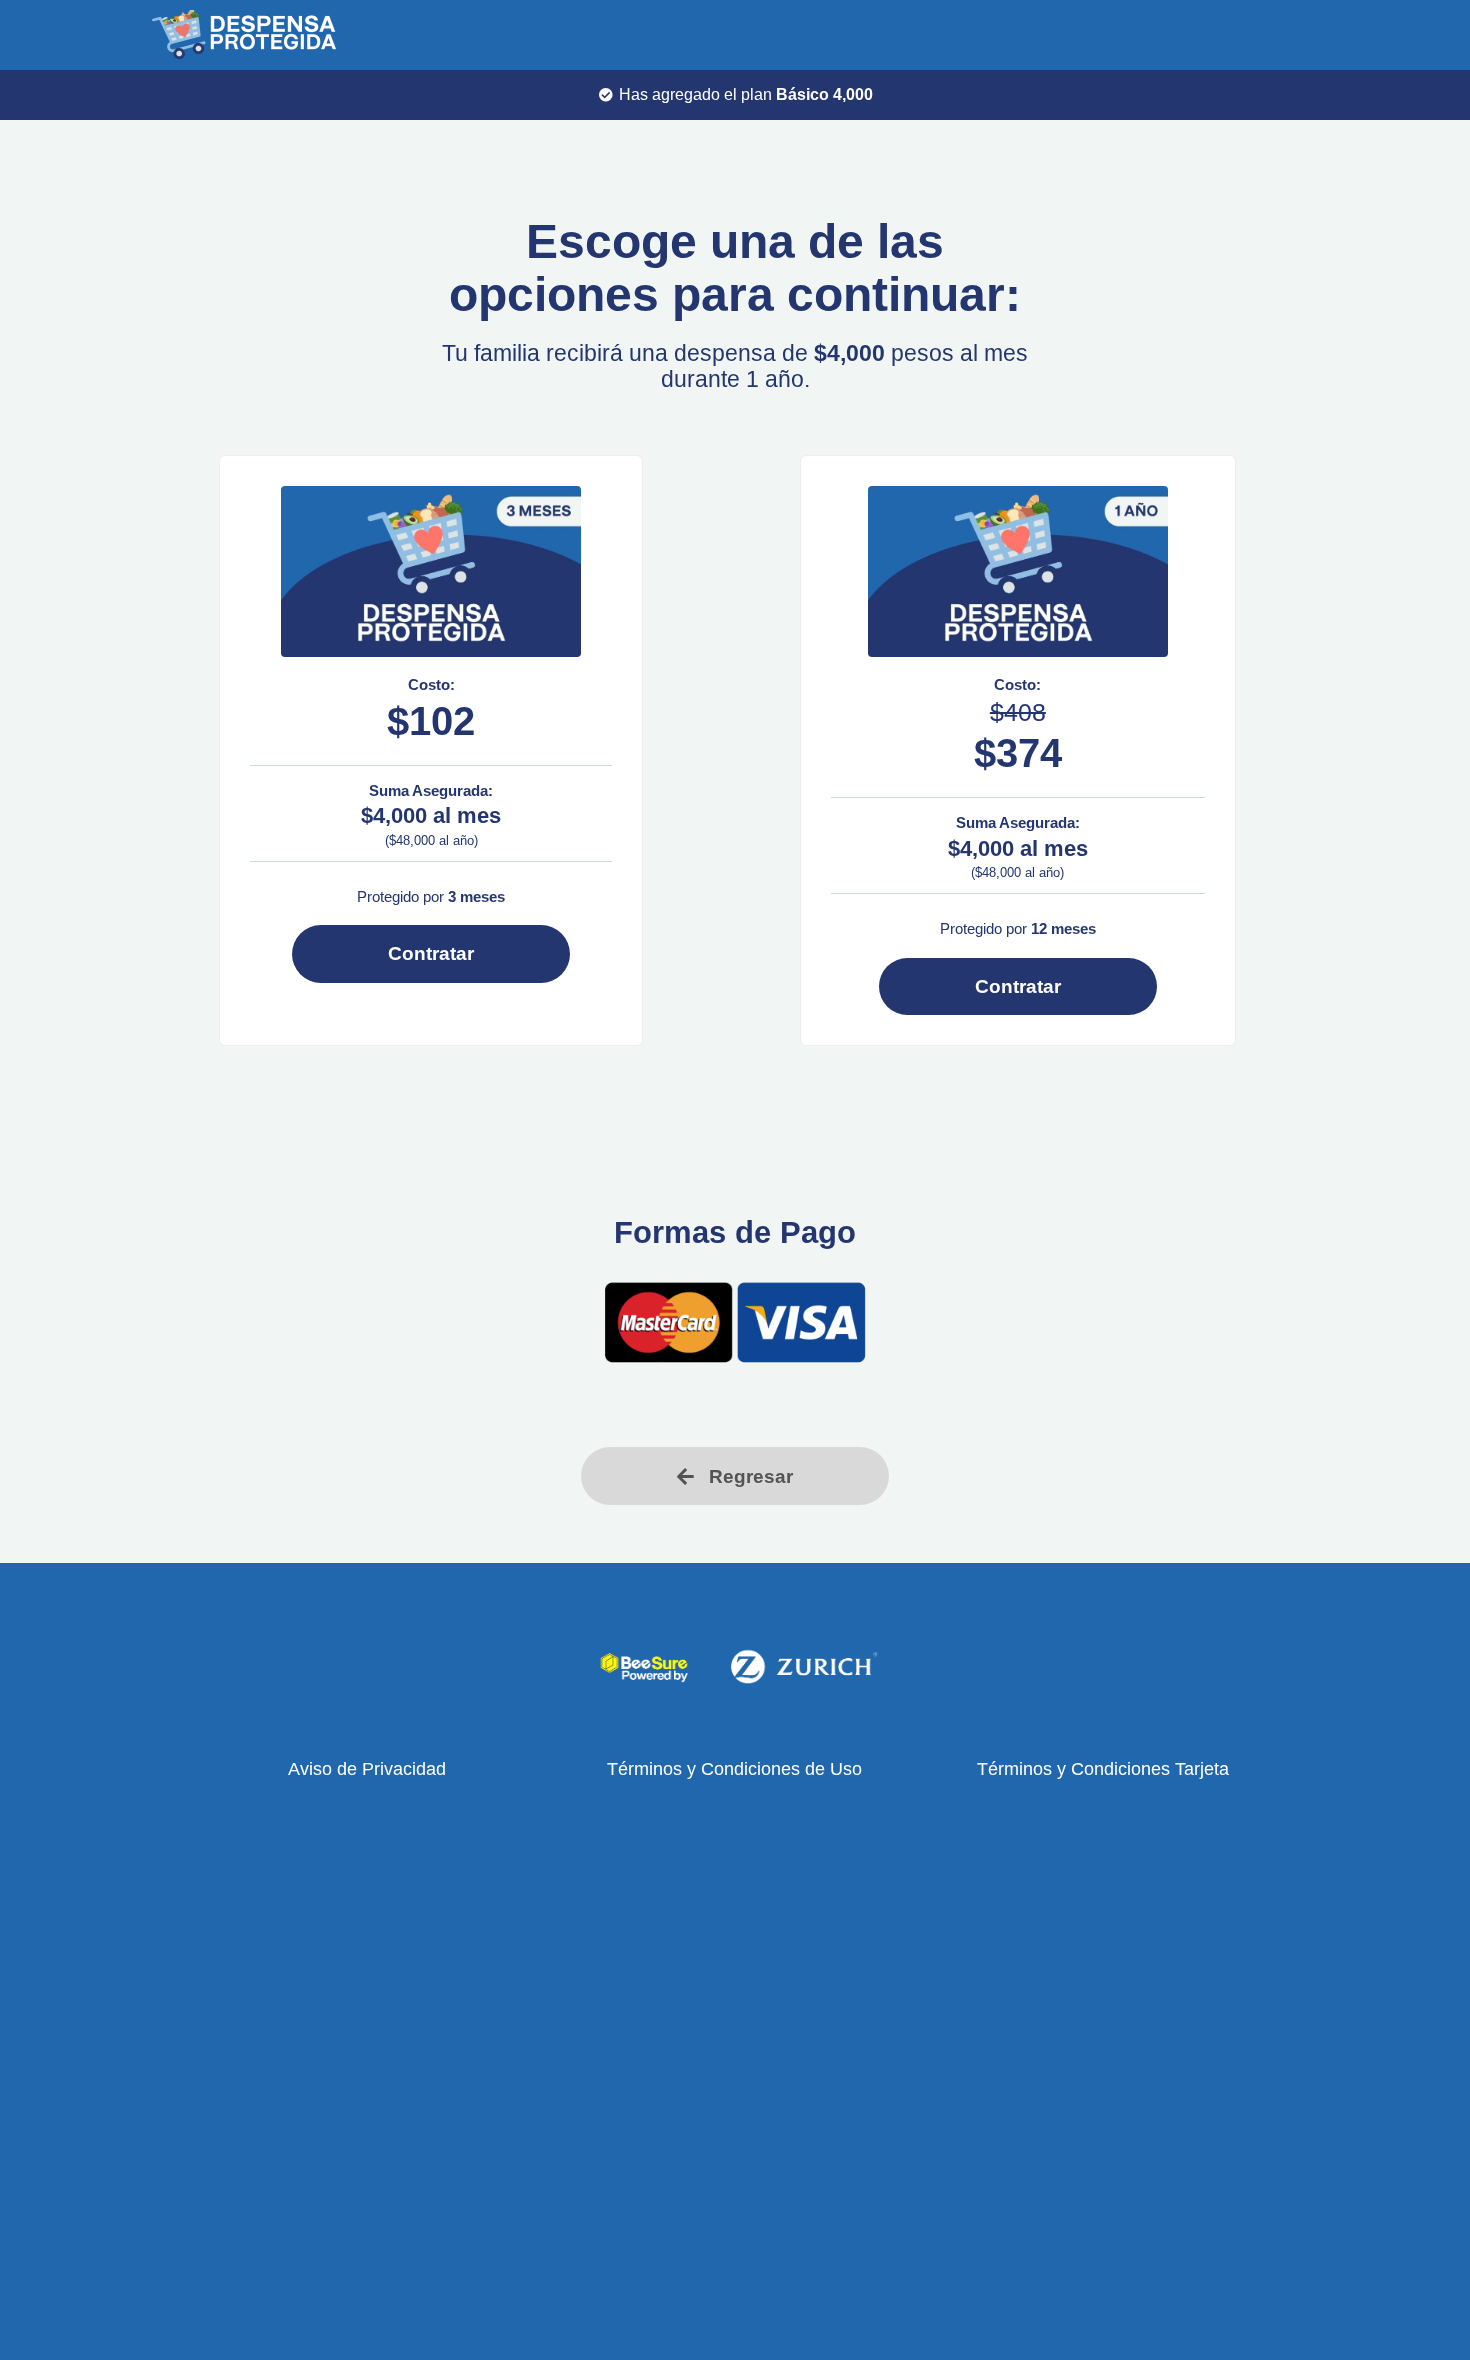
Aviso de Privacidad (367, 1769)
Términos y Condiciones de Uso (734, 1769)
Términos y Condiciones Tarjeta (1103, 1769)
